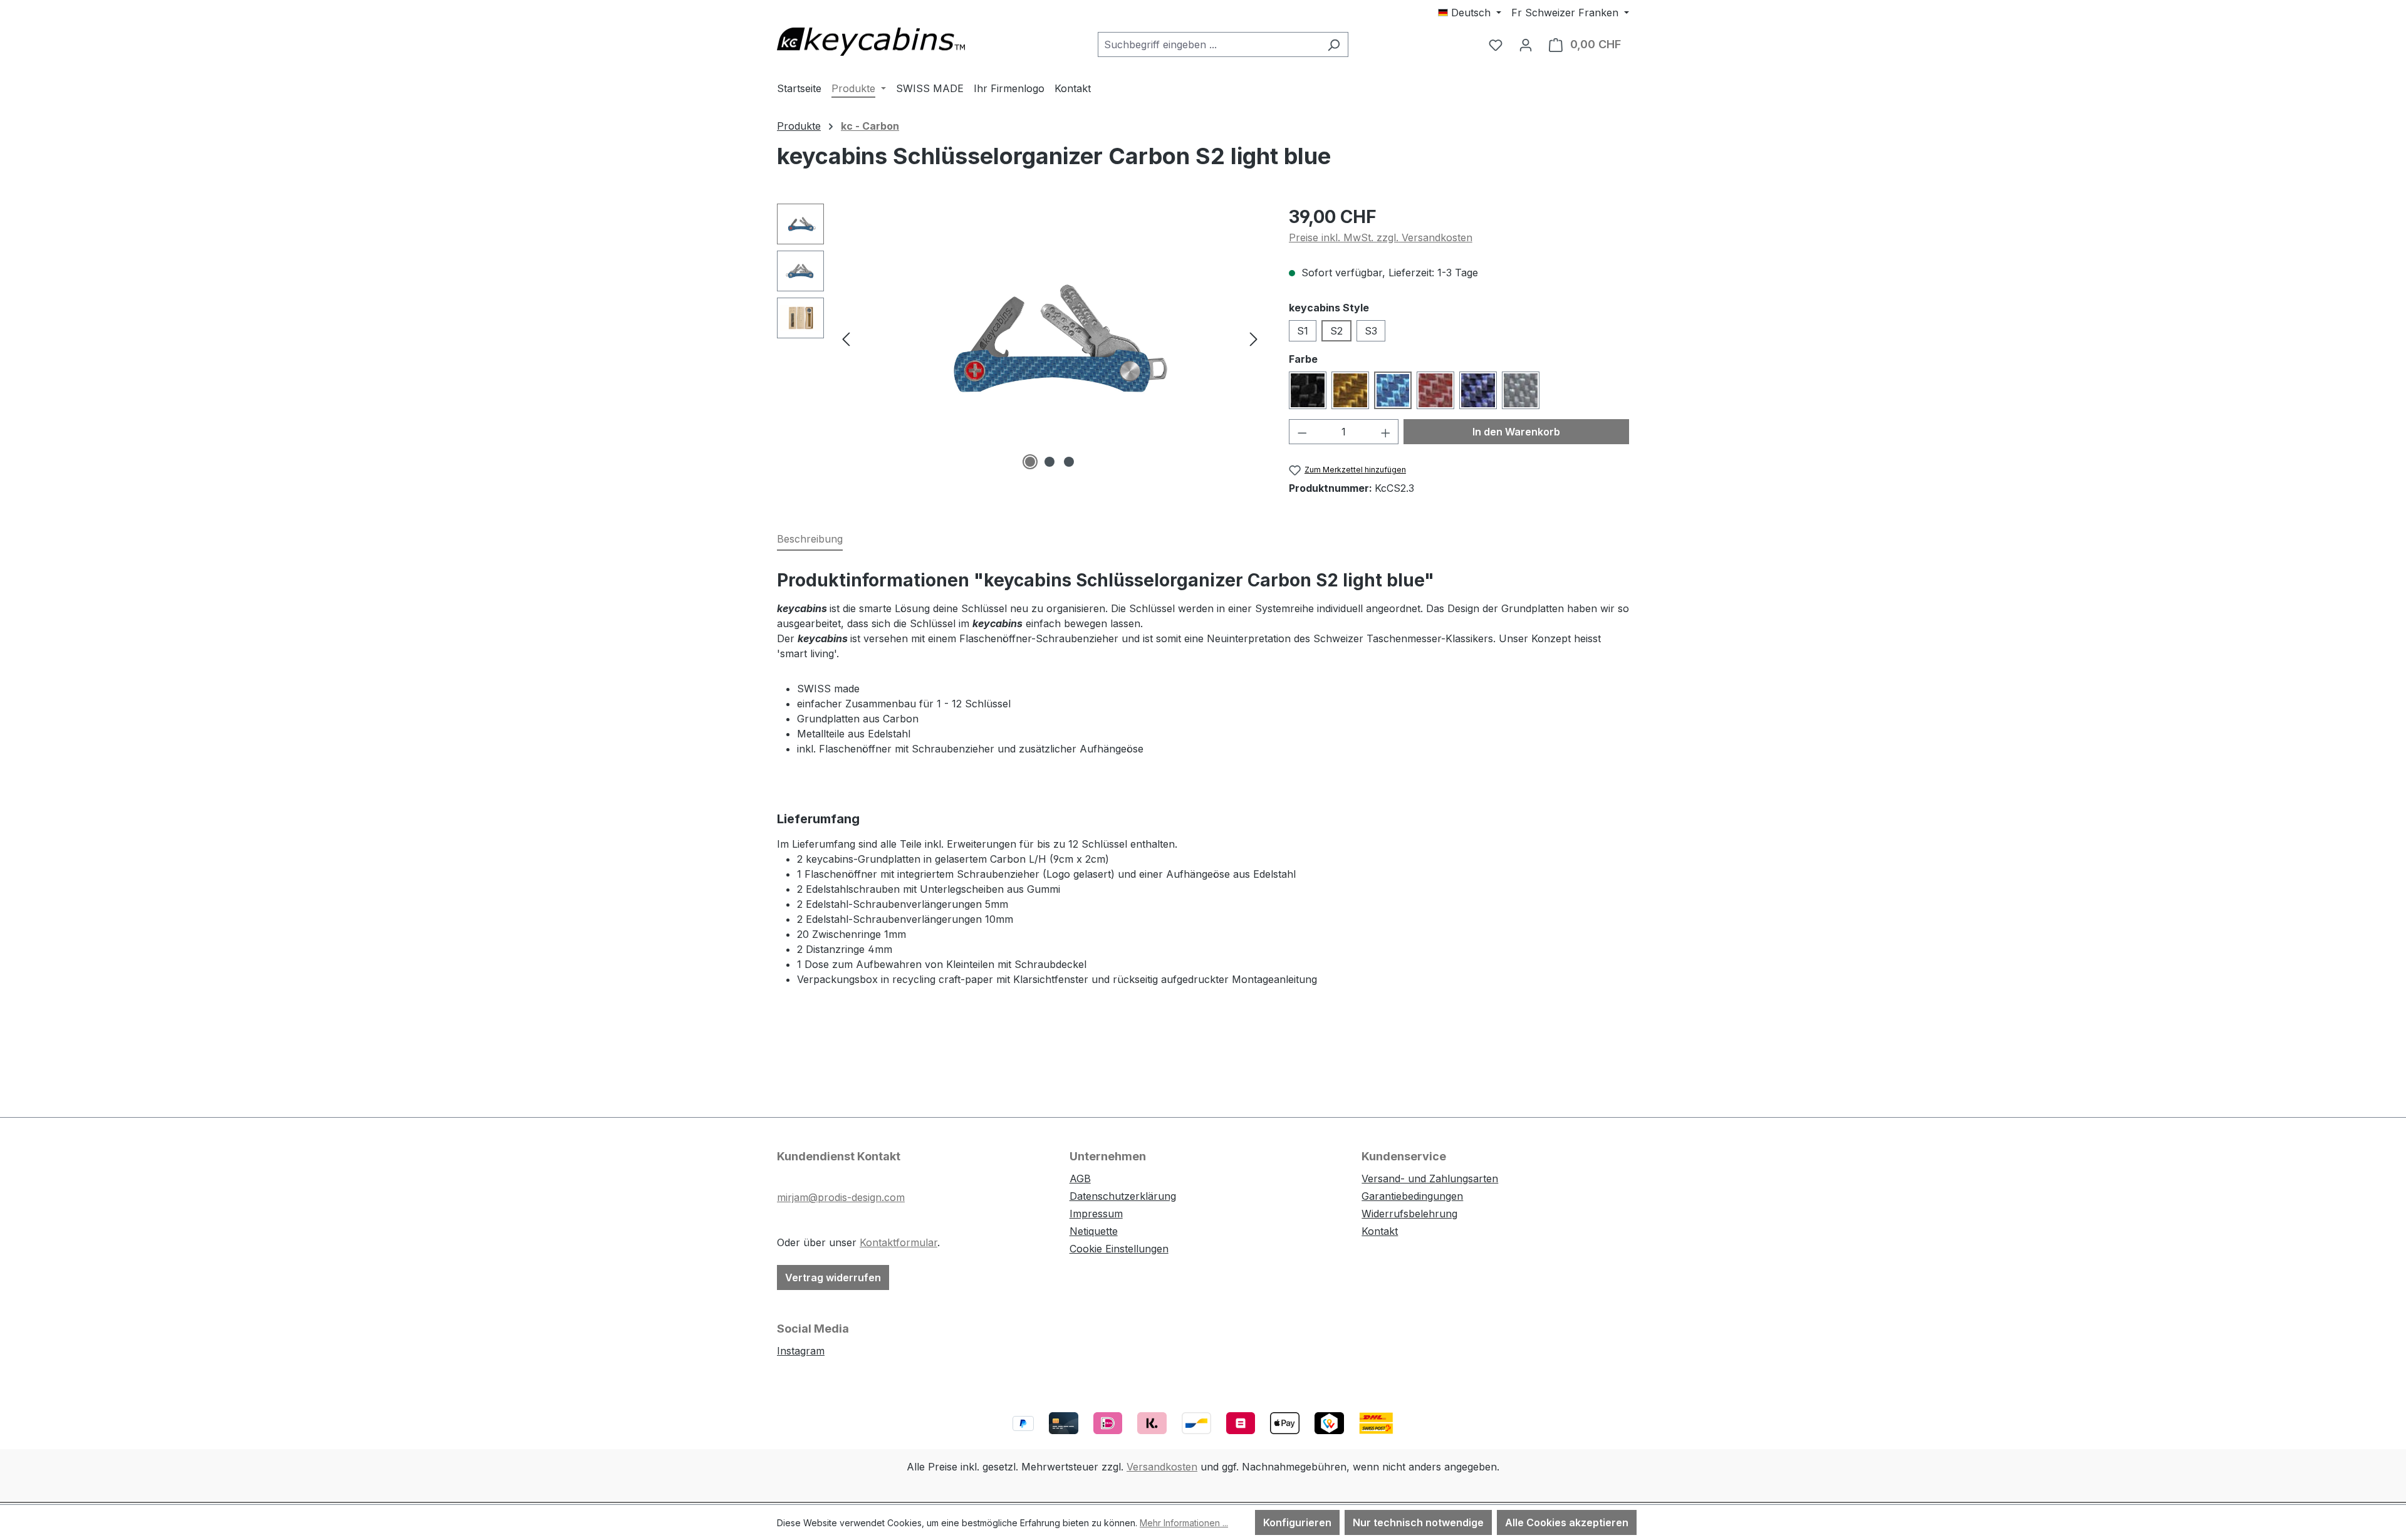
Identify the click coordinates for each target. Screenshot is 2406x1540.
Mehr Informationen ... (1184, 1523)
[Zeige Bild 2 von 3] (1049, 462)
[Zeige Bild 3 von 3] (1069, 462)
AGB (1080, 1178)
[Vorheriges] (846, 339)
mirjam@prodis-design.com (841, 1197)
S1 (1303, 331)
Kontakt (1380, 1231)
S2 (1336, 331)
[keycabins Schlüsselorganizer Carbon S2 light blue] (1049, 338)
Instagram (801, 1351)
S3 (1371, 331)
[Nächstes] (1254, 339)
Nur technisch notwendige (1418, 1522)
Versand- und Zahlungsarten (1430, 1178)
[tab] (810, 539)
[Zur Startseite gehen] (871, 42)
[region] (1020, 338)
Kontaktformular (898, 1242)
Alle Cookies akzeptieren (1567, 1522)
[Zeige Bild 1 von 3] (1030, 462)
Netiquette (1094, 1231)
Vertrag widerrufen (833, 1277)
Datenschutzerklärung (1123, 1196)
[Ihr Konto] (1526, 44)
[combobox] (1209, 44)
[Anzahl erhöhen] (1386, 432)
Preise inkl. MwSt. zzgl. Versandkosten (1381, 237)
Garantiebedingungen (1412, 1196)
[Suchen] (1334, 44)
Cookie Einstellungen (1119, 1249)
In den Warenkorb (1516, 432)
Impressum (1096, 1214)
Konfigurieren (1297, 1522)
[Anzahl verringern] (1302, 432)
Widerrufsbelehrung (1409, 1214)
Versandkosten (1162, 1467)
